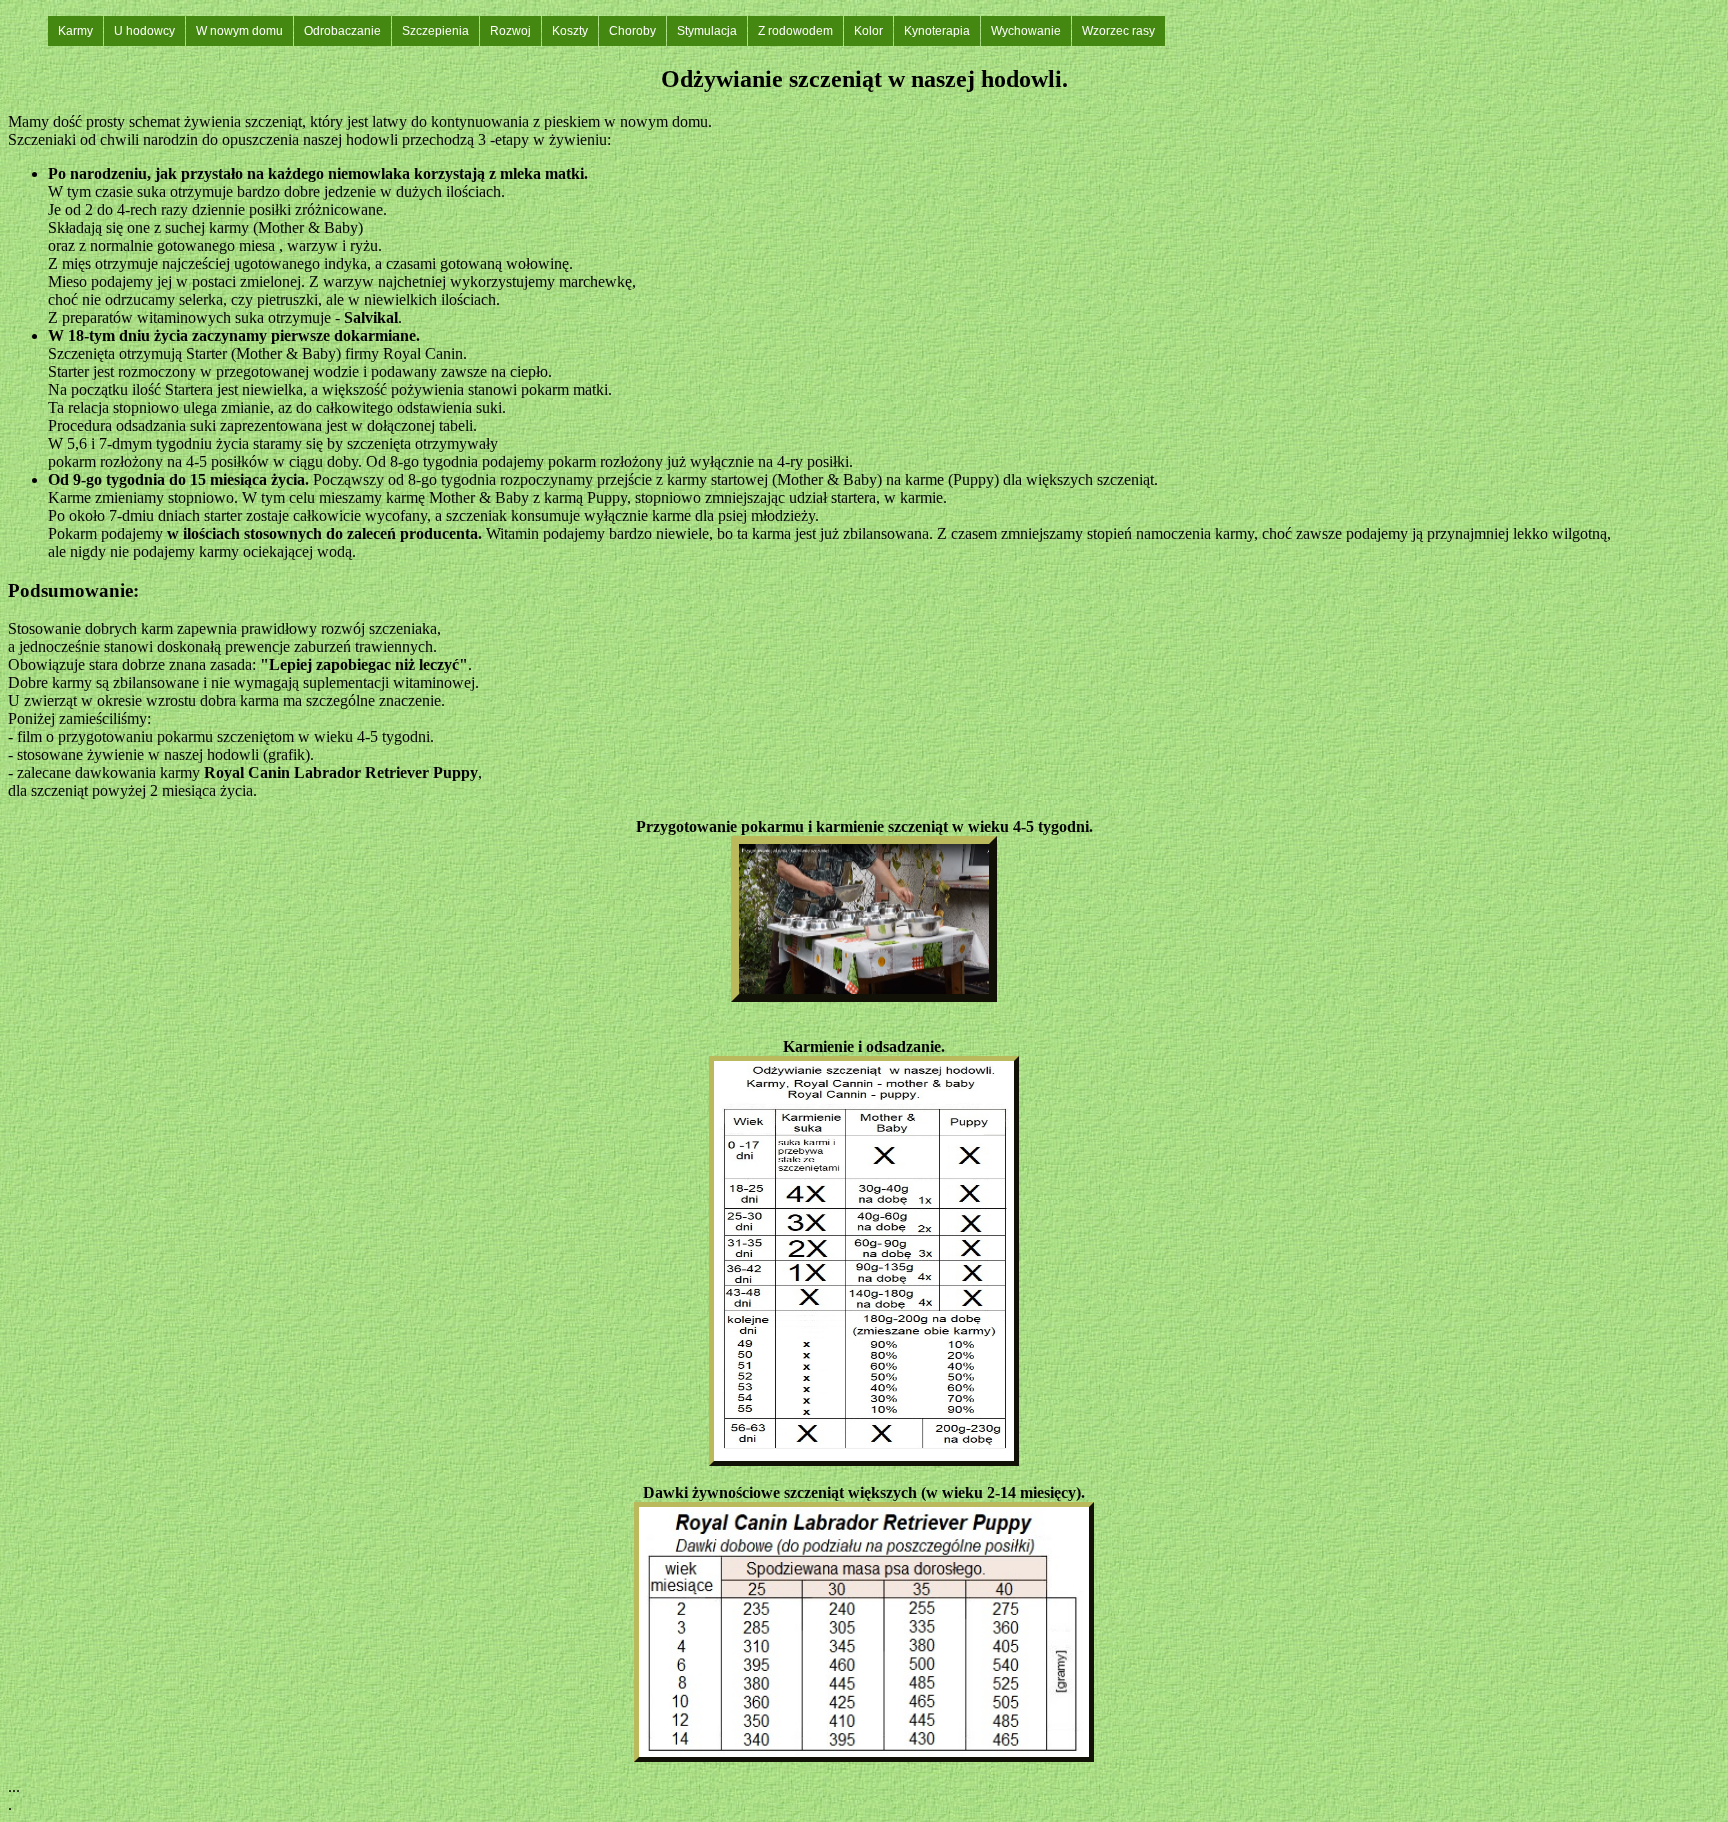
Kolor (868, 31)
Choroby (632, 31)
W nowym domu (239, 31)
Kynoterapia (937, 31)
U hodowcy (144, 31)
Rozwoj (510, 31)
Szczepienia (435, 31)
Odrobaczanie (342, 31)
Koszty (570, 31)
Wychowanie (1026, 31)
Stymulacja (707, 31)
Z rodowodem (795, 31)
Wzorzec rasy (1118, 31)
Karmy (75, 31)
